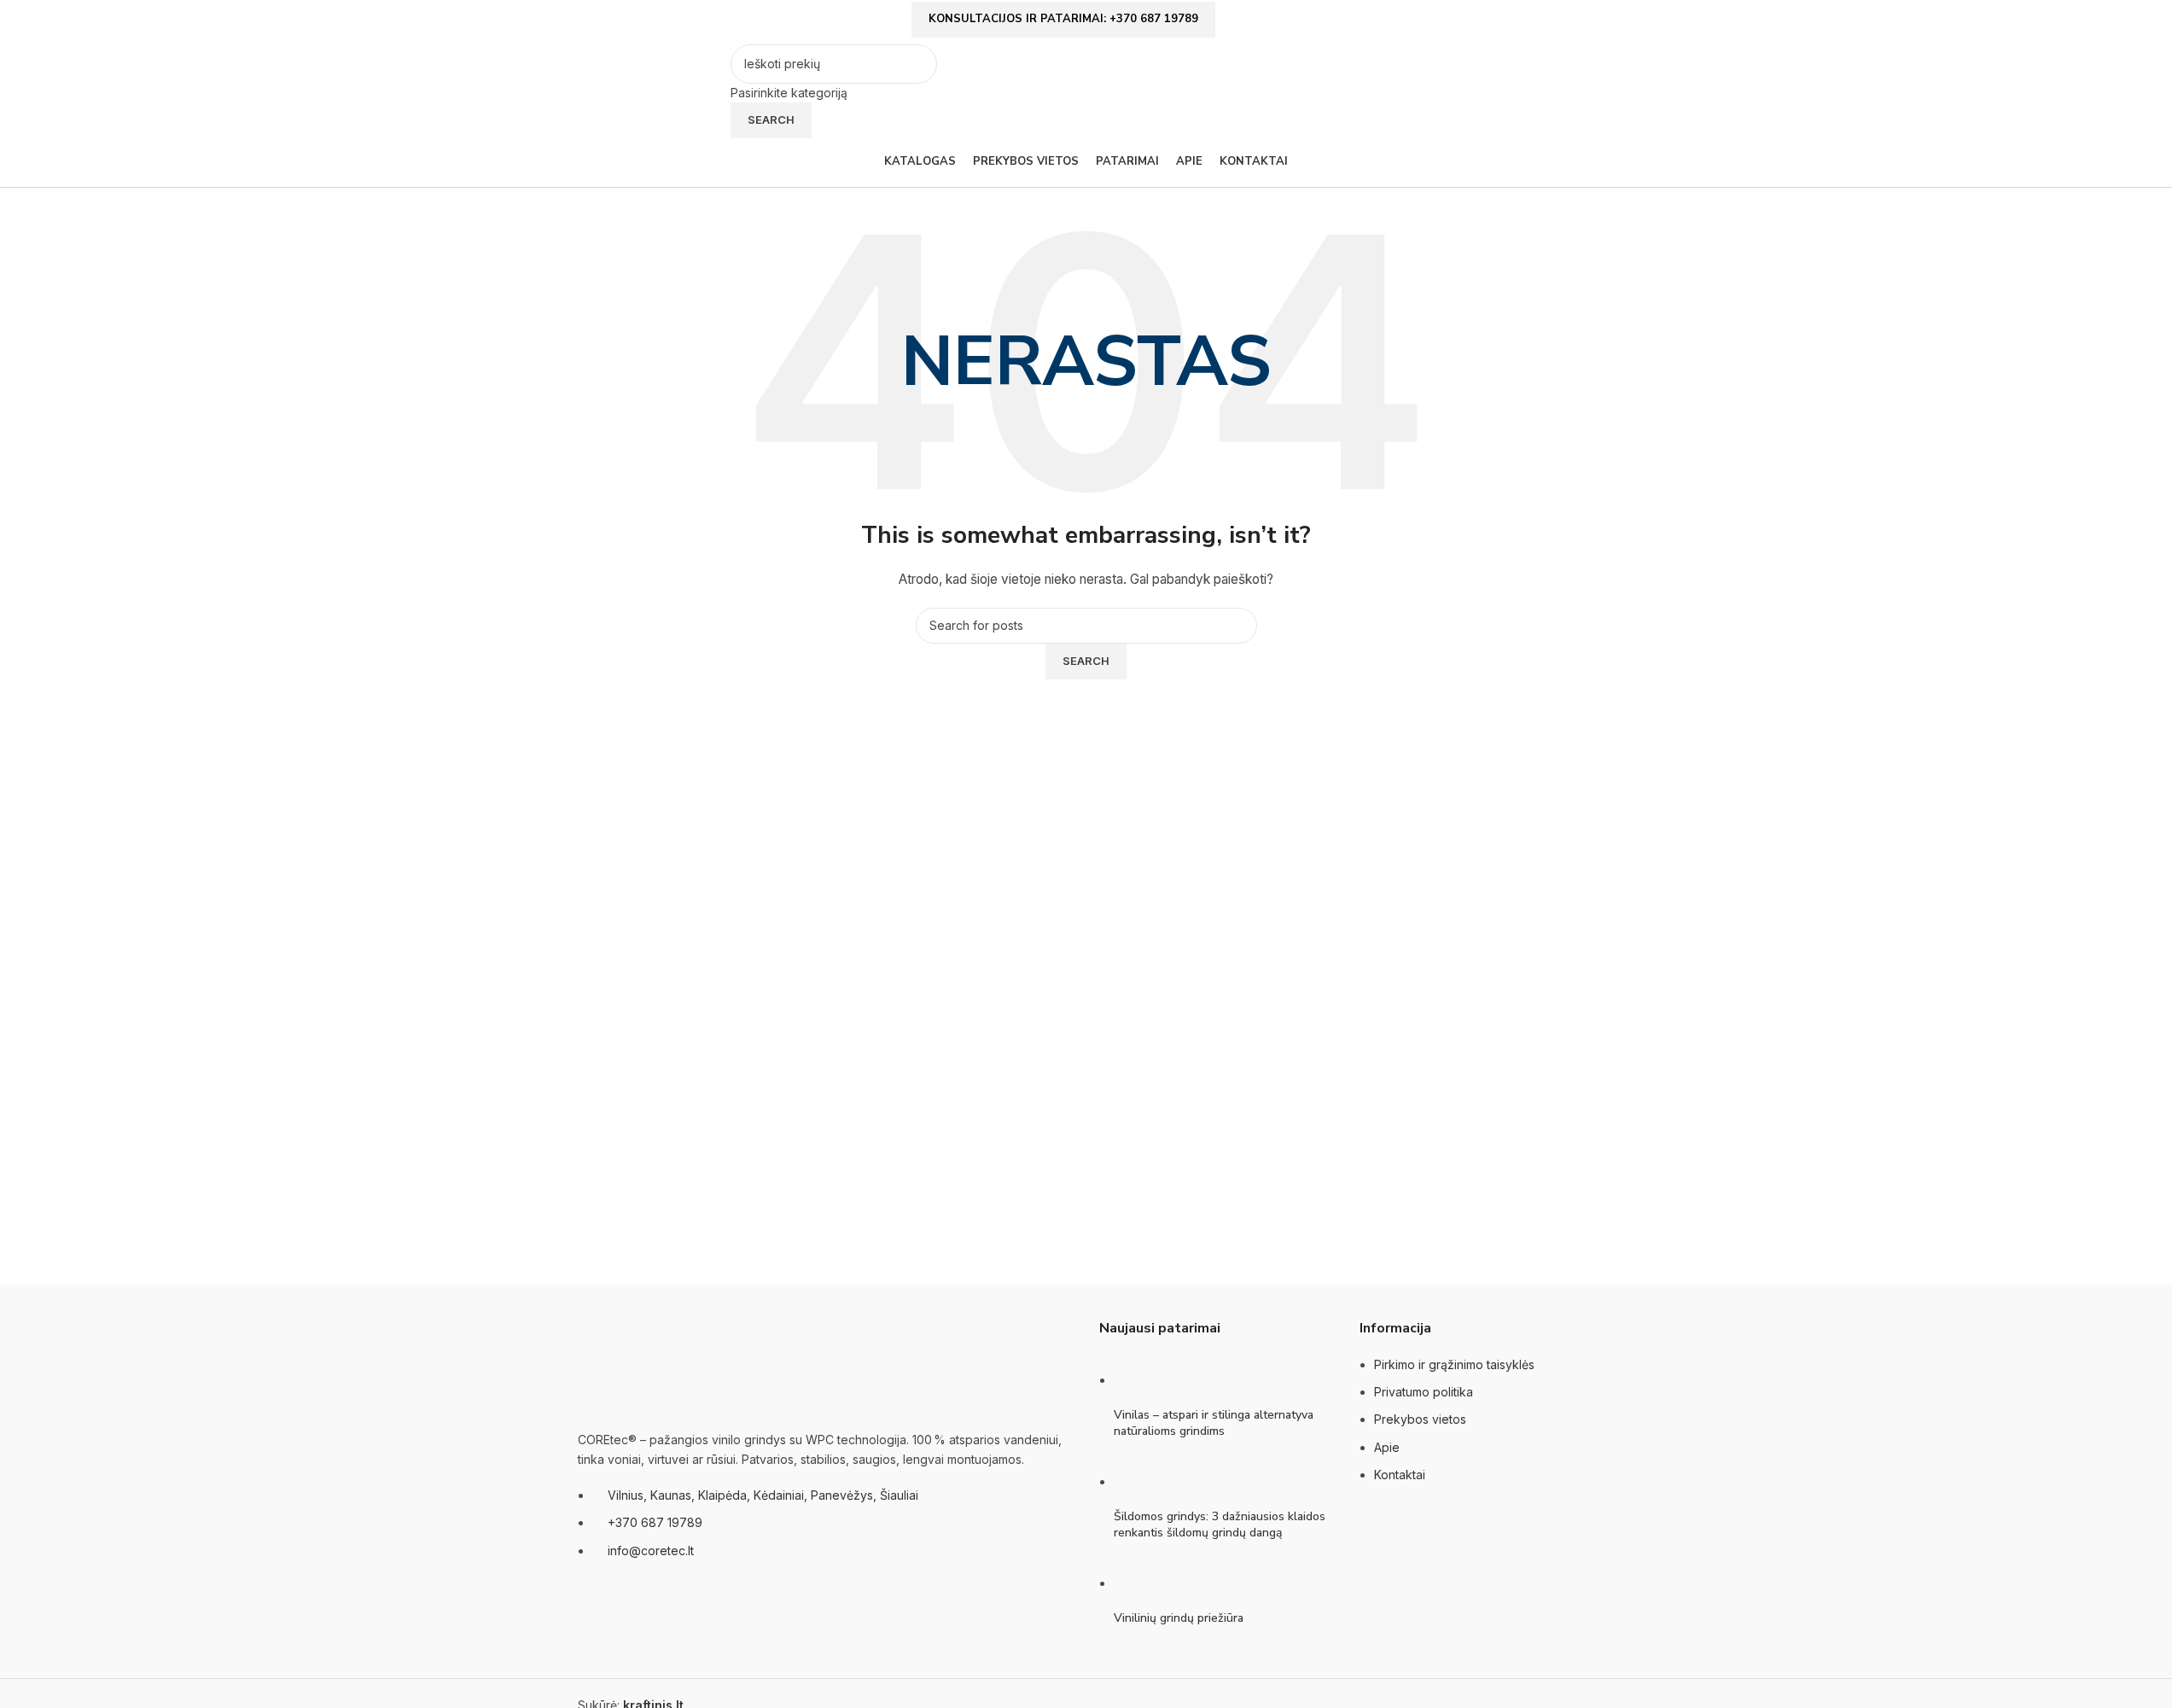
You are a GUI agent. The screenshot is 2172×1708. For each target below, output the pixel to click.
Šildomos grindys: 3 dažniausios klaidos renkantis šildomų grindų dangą (1220, 1525)
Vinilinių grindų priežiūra (1179, 1618)
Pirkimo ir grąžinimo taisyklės (1454, 1364)
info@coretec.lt (651, 1551)
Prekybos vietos (1420, 1419)
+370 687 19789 (655, 1522)
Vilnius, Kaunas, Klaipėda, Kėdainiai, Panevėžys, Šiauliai (763, 1495)
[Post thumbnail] (1146, 1380)
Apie (1387, 1447)
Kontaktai (1400, 1475)
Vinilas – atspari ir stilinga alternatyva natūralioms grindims (1214, 1423)
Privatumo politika (1424, 1392)
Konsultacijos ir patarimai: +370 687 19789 (1063, 19)
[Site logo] (650, 90)
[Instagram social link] (1585, 23)
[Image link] (663, 1365)
